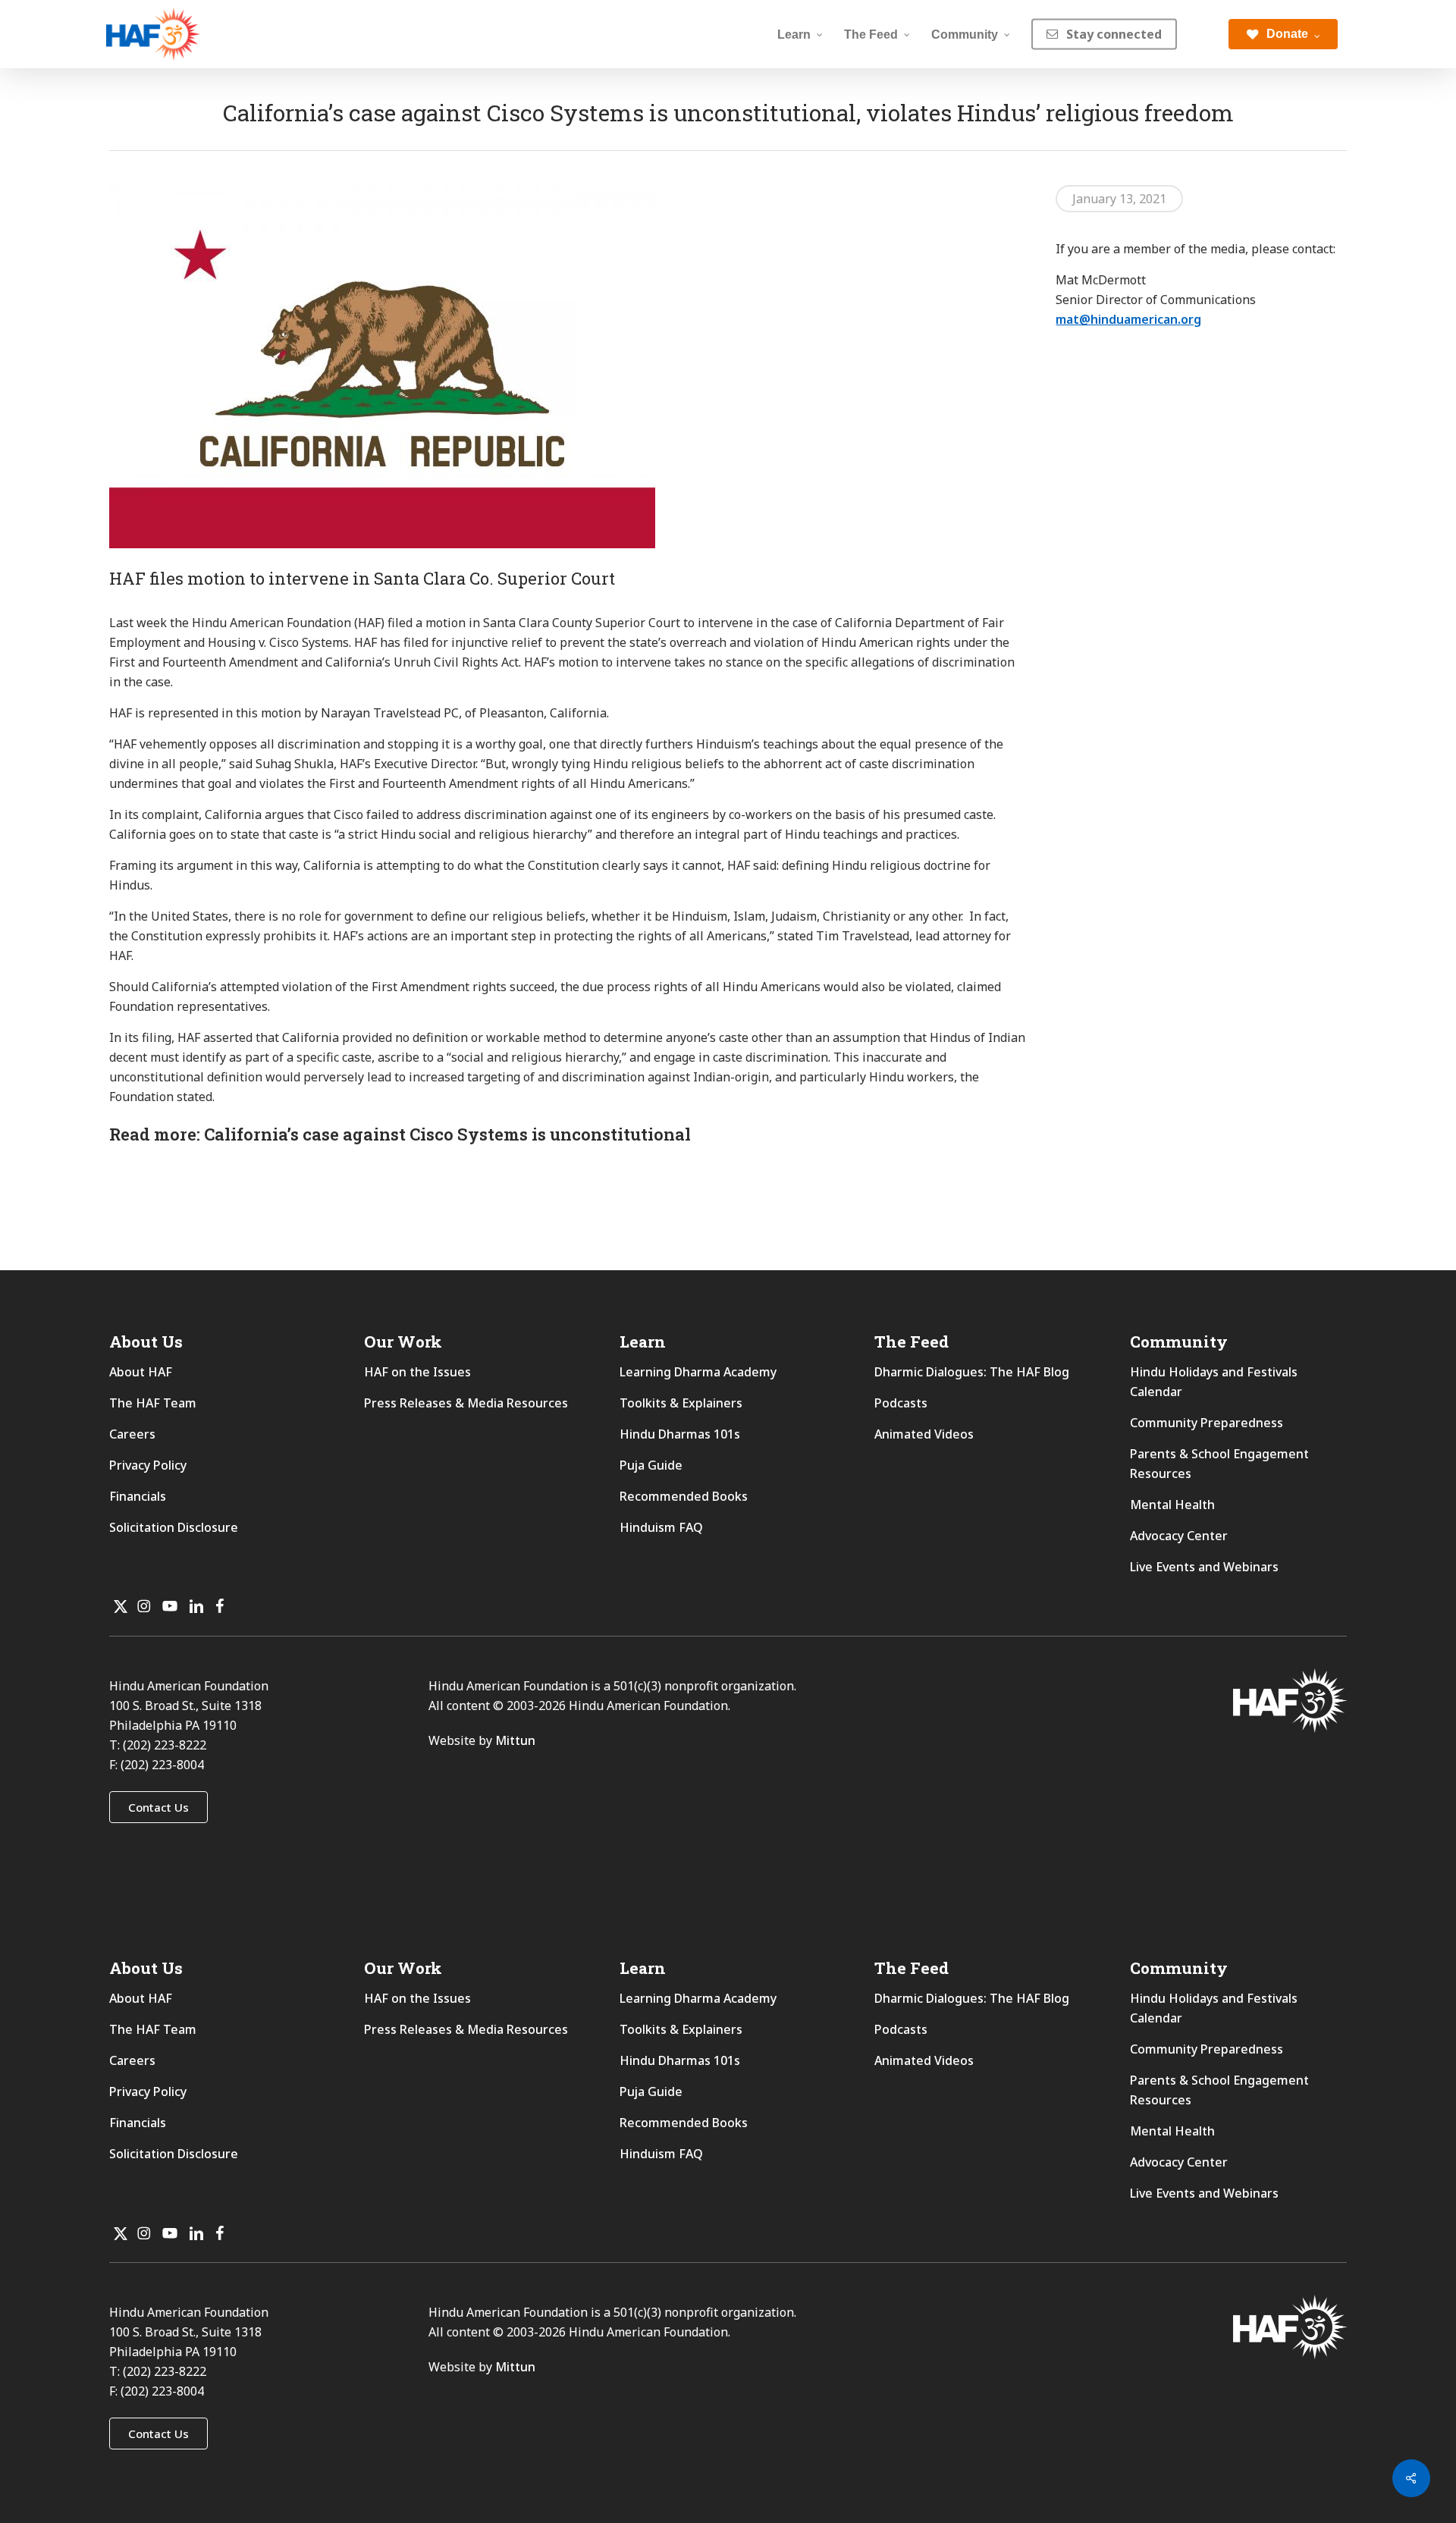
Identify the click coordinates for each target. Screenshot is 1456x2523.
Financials (138, 1496)
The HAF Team (153, 1403)
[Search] (1203, 34)
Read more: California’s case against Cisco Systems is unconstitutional (400, 1134)
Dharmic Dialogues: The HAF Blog (972, 1372)
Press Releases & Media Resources (466, 1403)
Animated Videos (924, 1434)
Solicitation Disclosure (174, 1527)
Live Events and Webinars (1204, 1567)
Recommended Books (684, 1496)
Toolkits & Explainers (681, 1403)
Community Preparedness (1207, 1423)
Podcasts (901, 1403)
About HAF (141, 1372)
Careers (132, 1434)
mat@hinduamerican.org (1128, 319)
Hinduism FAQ (661, 1527)
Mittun (515, 1740)
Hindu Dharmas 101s (680, 1434)
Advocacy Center (1179, 1536)
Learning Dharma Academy (700, 1372)
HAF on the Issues (417, 1372)
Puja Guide (651, 1465)
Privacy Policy (148, 1465)
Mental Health (1172, 1505)
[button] (158, 1807)
